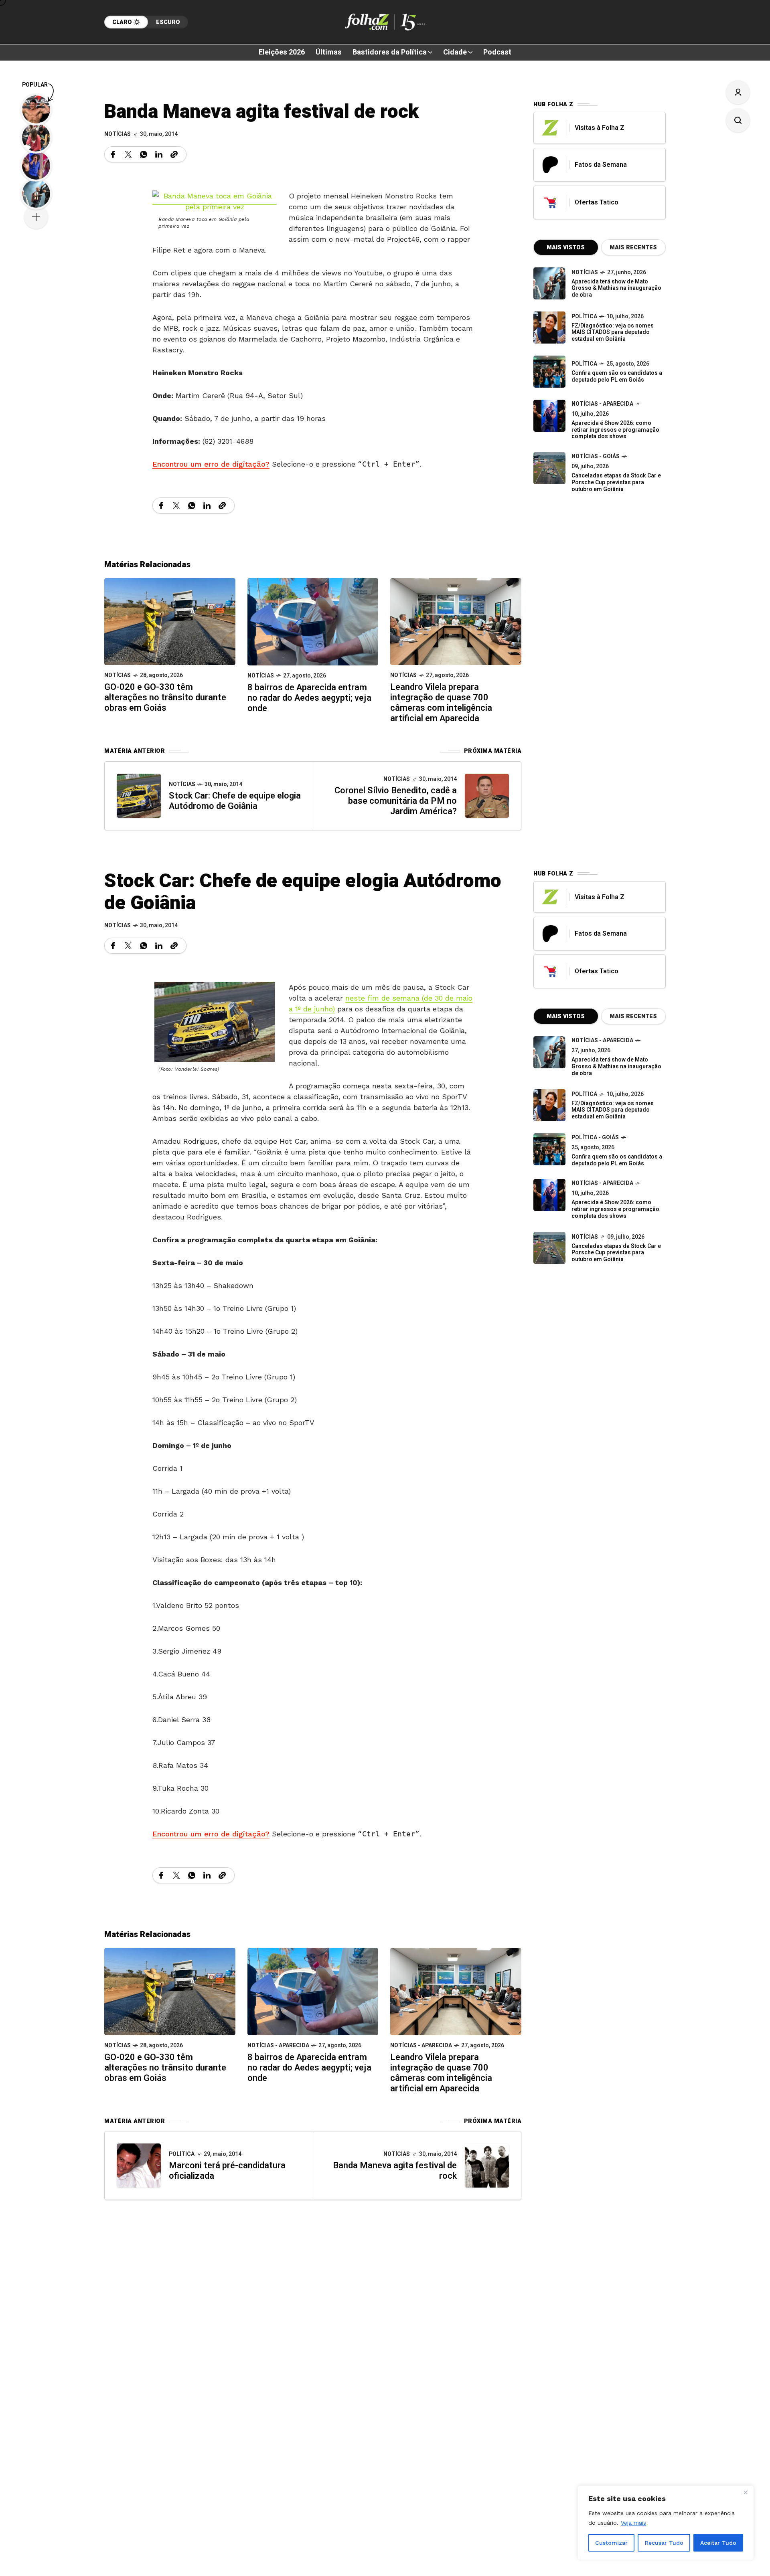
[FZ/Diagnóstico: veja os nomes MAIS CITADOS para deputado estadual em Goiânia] (549, 1105)
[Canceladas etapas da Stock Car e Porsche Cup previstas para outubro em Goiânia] (549, 468)
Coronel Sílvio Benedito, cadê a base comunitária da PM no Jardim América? (396, 801)
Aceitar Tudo (718, 2543)
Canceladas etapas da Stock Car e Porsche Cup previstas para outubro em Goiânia (616, 482)
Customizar (611, 2543)
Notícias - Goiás (596, 456)
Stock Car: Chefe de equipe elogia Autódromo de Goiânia (235, 801)
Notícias (118, 134)
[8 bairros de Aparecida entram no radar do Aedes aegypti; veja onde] (313, 621)
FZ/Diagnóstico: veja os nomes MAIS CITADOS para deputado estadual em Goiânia (613, 333)
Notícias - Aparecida (602, 404)
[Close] (746, 2492)
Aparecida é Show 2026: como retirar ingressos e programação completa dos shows (615, 430)
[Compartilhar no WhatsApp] (144, 154)
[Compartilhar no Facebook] (113, 154)
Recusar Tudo (664, 2543)
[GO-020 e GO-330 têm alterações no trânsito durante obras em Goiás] (170, 621)
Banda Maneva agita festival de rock (395, 2171)
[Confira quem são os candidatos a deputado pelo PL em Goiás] (549, 372)
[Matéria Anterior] (139, 796)
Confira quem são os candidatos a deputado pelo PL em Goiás (617, 376)
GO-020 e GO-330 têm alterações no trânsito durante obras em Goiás (165, 698)
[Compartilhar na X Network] (128, 154)
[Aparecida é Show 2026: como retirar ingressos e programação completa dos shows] (549, 1195)
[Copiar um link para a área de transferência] (174, 154)
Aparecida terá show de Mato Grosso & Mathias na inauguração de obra (616, 288)
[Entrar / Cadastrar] (738, 92)
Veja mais (633, 2523)
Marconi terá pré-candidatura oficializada (227, 2171)
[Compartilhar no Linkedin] (159, 154)
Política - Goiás (595, 1137)
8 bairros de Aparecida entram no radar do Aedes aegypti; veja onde (309, 698)
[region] (666, 2523)
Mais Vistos (566, 248)
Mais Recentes (633, 248)
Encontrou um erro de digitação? (211, 464)
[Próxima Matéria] (487, 796)
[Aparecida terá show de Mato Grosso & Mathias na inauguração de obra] (549, 283)
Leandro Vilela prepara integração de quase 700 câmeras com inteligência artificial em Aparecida (441, 703)
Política (584, 316)
